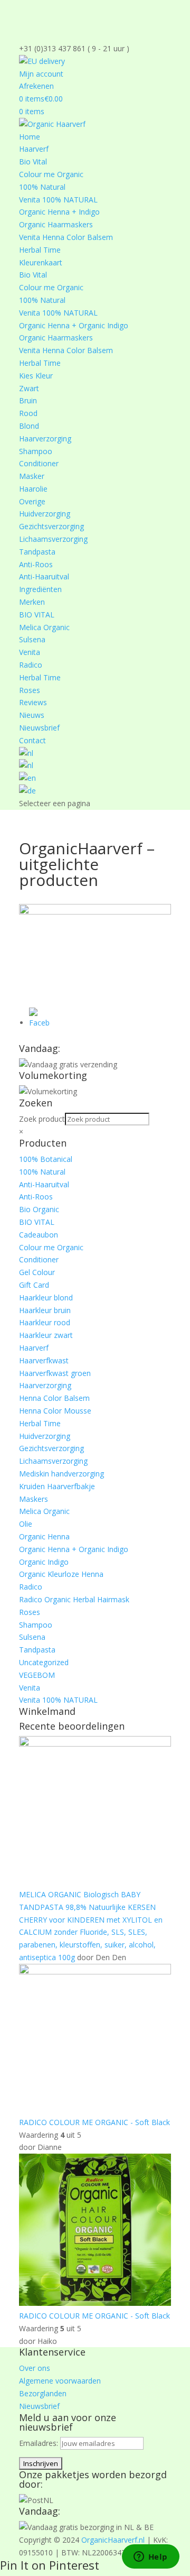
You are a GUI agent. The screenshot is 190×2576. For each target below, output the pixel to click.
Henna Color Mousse (55, 1411)
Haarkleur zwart (46, 1335)
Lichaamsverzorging (53, 539)
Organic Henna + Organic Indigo (74, 325)
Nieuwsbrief (39, 728)
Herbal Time (40, 250)
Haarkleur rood (45, 1322)
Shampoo (36, 451)
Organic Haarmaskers (56, 224)
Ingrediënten (40, 589)
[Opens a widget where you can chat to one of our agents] (150, 2557)
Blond (29, 426)
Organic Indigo (44, 1562)
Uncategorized (44, 1662)
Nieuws (32, 715)
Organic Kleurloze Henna (61, 1574)
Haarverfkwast (44, 1360)
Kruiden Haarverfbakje (57, 1486)
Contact (32, 740)
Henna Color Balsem (54, 1398)
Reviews (33, 702)
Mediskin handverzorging (61, 1474)
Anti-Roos (36, 564)
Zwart (29, 388)
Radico (31, 665)
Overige (32, 501)
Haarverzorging (45, 438)
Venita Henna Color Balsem (66, 237)
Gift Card (34, 1285)
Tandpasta (37, 552)
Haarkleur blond (46, 1298)
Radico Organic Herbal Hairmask (74, 1599)
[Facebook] (40, 1023)
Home (30, 137)
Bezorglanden (43, 2393)
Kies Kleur (36, 376)
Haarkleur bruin (45, 1310)
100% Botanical (46, 1159)
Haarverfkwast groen (55, 1373)
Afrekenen (36, 86)
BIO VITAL (37, 615)
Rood (28, 413)
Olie (26, 1524)
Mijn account (41, 74)
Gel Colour (37, 1272)
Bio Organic (39, 1209)
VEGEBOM (37, 1675)
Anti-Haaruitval (44, 576)
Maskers (34, 1499)
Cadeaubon (39, 1235)
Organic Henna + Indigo (59, 212)
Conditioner (39, 463)
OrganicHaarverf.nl (113, 2540)
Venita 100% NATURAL (58, 200)
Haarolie (33, 489)
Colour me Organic (51, 174)
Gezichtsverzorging (51, 526)
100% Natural (42, 187)
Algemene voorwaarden (60, 2381)
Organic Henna (44, 1536)
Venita (30, 652)
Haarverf (34, 149)
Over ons (35, 2368)
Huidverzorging (45, 514)
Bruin (28, 400)
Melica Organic (44, 627)
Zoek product (42, 1119)
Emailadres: (40, 2443)
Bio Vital (33, 161)
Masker (32, 476)
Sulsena (32, 639)
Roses (30, 690)
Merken (32, 602)
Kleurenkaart (41, 262)
